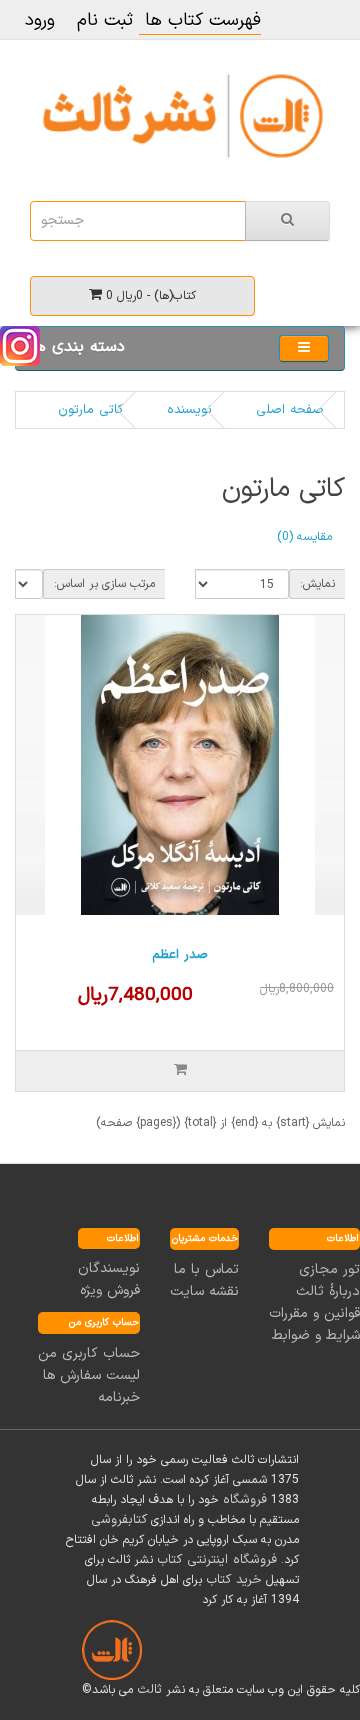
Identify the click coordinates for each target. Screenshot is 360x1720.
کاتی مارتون (90, 410)
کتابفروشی (119, 1520)
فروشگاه (245, 1500)
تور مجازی (329, 1269)
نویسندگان (109, 1268)
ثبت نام (105, 20)
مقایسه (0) (304, 537)
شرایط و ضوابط (316, 1335)
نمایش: (317, 584)
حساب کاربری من (89, 1353)
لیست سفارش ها (91, 1375)
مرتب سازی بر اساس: (104, 584)
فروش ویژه (110, 1290)
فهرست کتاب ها (200, 20)
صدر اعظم (180, 955)
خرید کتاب (234, 1580)
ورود (40, 20)
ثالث (149, 1690)
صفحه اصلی (290, 410)
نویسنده (189, 410)
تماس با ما (206, 1269)
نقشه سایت (204, 1291)
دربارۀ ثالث (328, 1291)
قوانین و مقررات (314, 1313)
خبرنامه (119, 1397)
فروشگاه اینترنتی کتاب (217, 1560)
